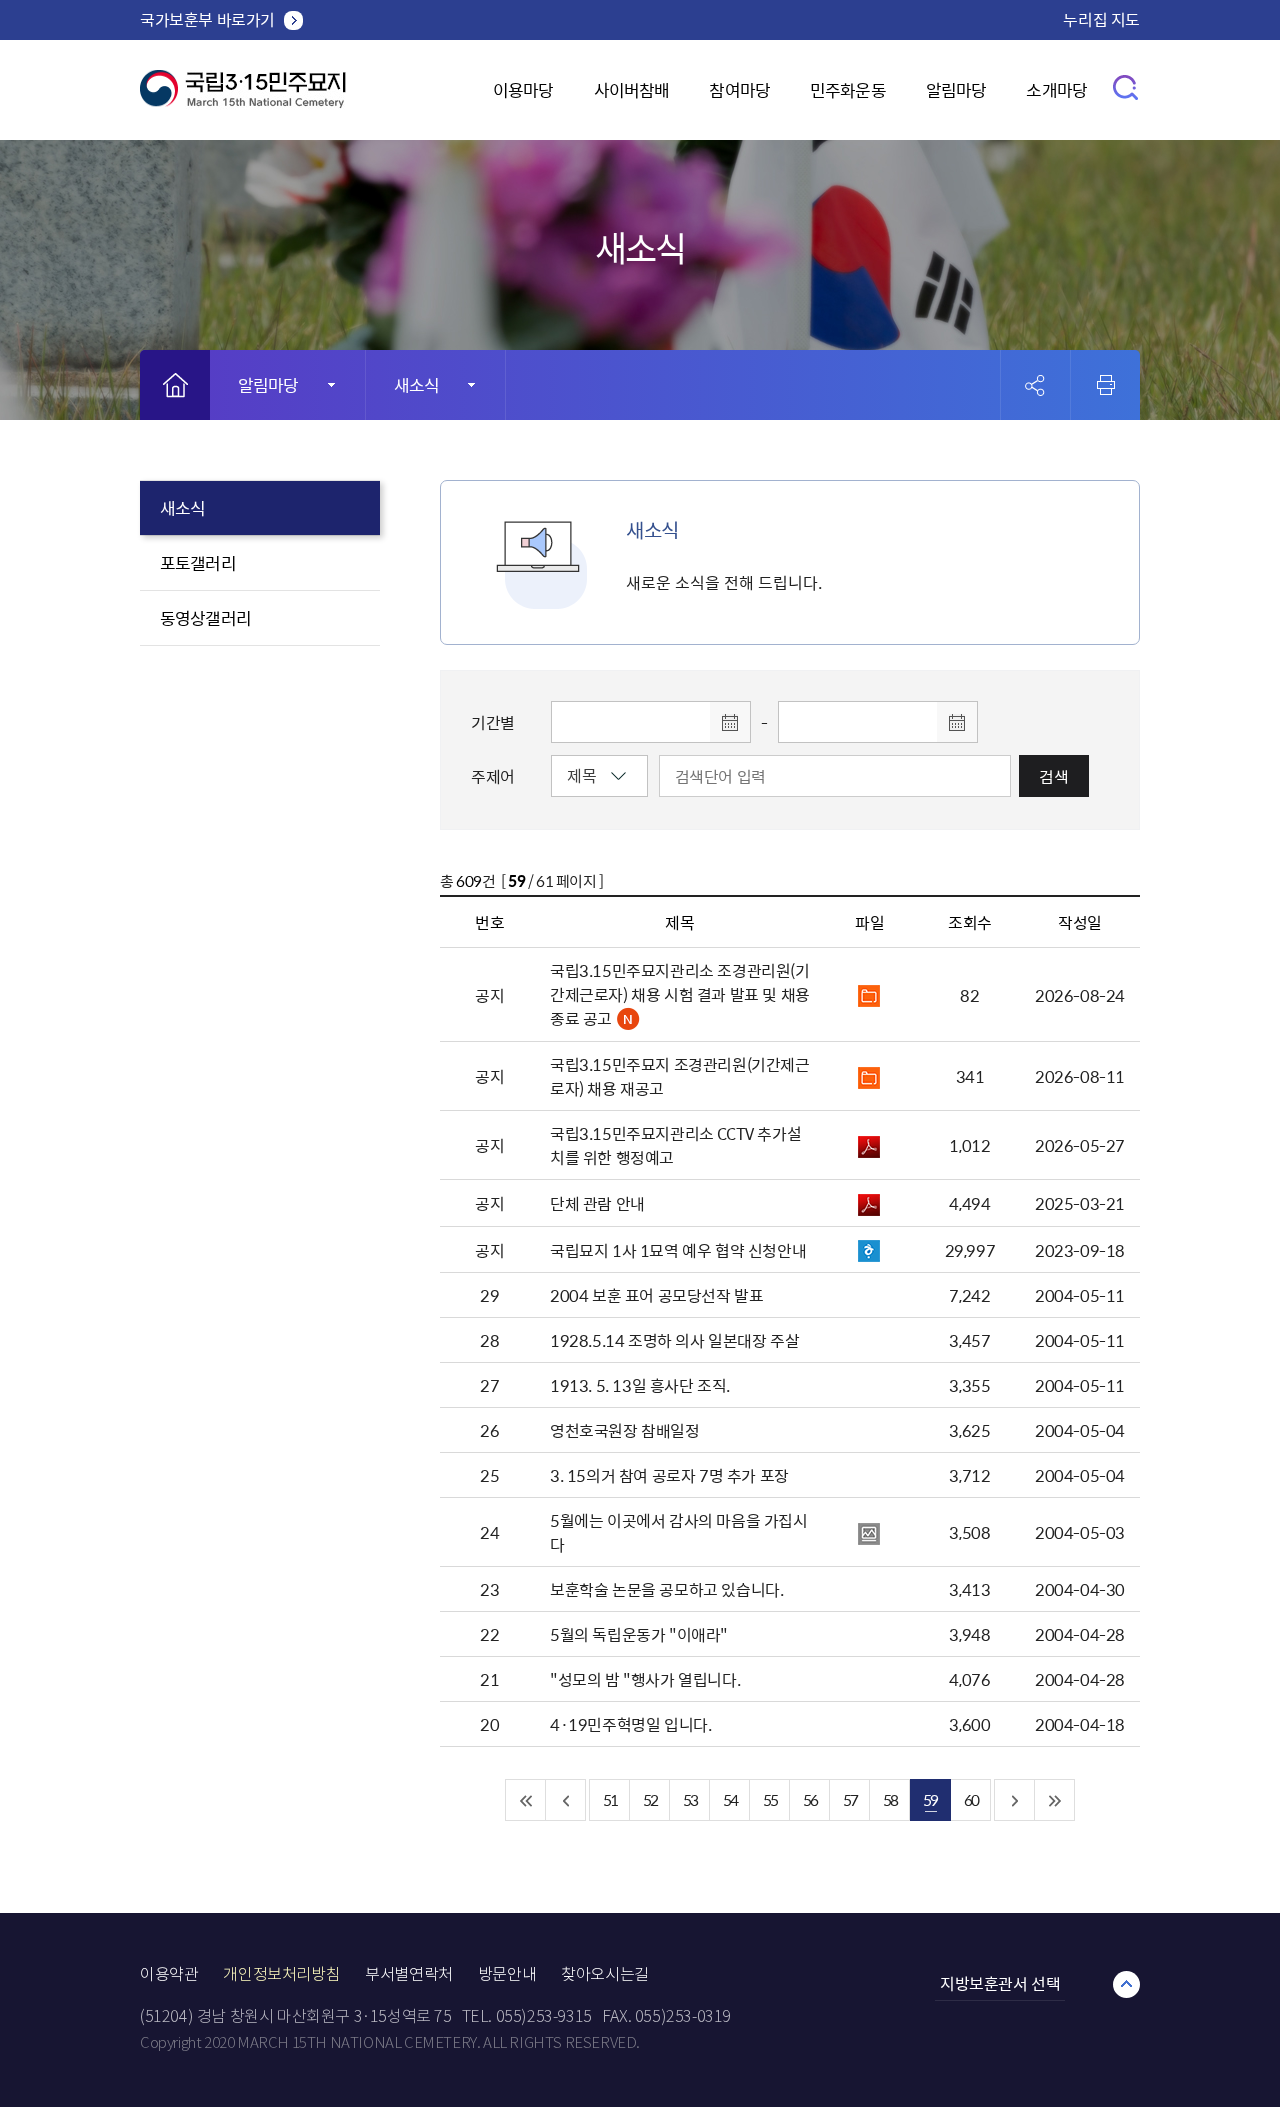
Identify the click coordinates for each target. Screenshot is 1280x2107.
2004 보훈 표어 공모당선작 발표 (656, 1295)
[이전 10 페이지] (566, 1800)
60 (971, 1799)
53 (690, 1799)
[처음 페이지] (526, 1800)
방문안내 (507, 1974)
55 (770, 1799)
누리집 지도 (1101, 19)
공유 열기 (1035, 385)
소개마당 (1056, 89)
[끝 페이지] (1055, 1800)
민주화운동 (848, 89)
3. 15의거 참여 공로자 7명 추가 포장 (669, 1475)
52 (650, 1799)
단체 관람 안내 (597, 1203)
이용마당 (523, 89)
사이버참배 (632, 89)
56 (810, 1799)
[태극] (243, 96)
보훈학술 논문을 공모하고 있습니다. (666, 1589)
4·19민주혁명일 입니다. (630, 1724)
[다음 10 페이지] (1015, 1800)
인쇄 (1106, 385)
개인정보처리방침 (281, 1974)
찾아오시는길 (605, 1974)
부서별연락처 (409, 1974)
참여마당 (739, 89)
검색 (1054, 776)
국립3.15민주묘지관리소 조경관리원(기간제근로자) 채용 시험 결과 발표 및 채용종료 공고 (680, 994)
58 (890, 1799)
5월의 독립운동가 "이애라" (639, 1634)
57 (850, 1799)
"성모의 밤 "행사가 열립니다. (645, 1679)
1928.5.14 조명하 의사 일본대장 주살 (674, 1340)
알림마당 (956, 89)
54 (730, 1799)
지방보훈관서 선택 (1000, 1983)
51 (610, 1799)
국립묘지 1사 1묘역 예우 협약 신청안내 (678, 1250)
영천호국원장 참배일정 (625, 1430)
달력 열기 (730, 722)
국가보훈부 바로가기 (207, 19)
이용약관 (169, 1974)
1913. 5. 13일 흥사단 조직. (640, 1385)
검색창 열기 (1126, 86)
